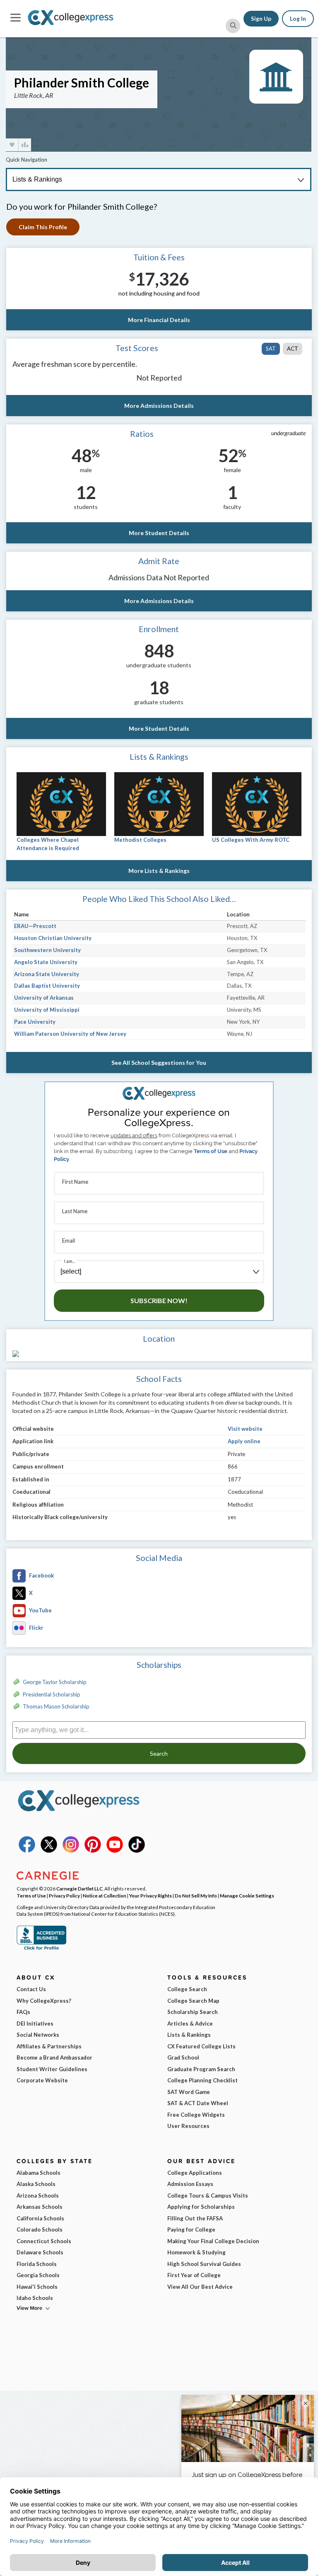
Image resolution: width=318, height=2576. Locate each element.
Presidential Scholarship (52, 1694)
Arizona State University (47, 974)
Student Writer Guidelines (52, 2069)
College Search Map (193, 2001)
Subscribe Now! (159, 1300)
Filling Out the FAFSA (195, 2218)
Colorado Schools (40, 2229)
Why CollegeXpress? (44, 2001)
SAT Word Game (189, 2092)
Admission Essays (190, 2184)
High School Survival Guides (204, 2264)
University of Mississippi (47, 1010)
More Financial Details (159, 320)
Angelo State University (46, 962)
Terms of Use (211, 1151)
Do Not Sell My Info (196, 1895)
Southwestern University (47, 950)
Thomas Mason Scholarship (56, 1706)
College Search (187, 1989)
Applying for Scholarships (201, 2207)
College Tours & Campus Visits (208, 2196)
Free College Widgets (196, 2115)
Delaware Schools (40, 2252)
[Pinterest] (93, 1851)
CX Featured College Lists (201, 2046)
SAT (271, 349)
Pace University (35, 1022)
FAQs (23, 2012)
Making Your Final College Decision (213, 2241)
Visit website (245, 1429)
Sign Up (261, 19)
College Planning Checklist (202, 2080)
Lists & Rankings (189, 2035)
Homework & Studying (196, 2252)
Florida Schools (37, 2264)
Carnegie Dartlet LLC (79, 1888)
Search (159, 1753)
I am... (70, 1261)
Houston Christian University (53, 938)
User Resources (188, 2126)
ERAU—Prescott (35, 926)
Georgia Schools (38, 2275)
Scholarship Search (193, 2012)
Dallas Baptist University (47, 986)
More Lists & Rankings (159, 871)
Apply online (244, 1441)
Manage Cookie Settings (247, 1895)
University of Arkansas (44, 998)
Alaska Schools (36, 2184)
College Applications (195, 2173)
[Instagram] (71, 1851)
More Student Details (159, 533)
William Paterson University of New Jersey (70, 1034)
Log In (298, 19)
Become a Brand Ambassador (54, 2057)
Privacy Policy (64, 1895)
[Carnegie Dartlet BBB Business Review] (41, 1949)
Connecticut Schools (44, 2241)
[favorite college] (12, 145)
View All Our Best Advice (200, 2287)
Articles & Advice (190, 2023)
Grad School (183, 2057)
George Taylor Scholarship (55, 1682)
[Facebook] (27, 1851)
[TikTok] (137, 1851)
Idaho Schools (35, 2298)
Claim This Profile (43, 227)
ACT (293, 349)
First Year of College (194, 2275)
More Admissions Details (159, 406)
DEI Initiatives (35, 2023)
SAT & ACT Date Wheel (198, 2103)
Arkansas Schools (40, 2207)
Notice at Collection (105, 1895)
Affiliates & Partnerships (49, 2046)
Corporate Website (42, 2080)
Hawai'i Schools (37, 2287)
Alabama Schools (39, 2173)
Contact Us (31, 1989)
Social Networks (38, 2035)
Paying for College (191, 2229)
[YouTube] (115, 1851)
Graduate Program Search (201, 2069)
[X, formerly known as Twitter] (49, 1851)
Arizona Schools (38, 2196)
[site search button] (233, 26)
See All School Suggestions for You (159, 1063)
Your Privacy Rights (151, 1895)
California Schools (40, 2218)
